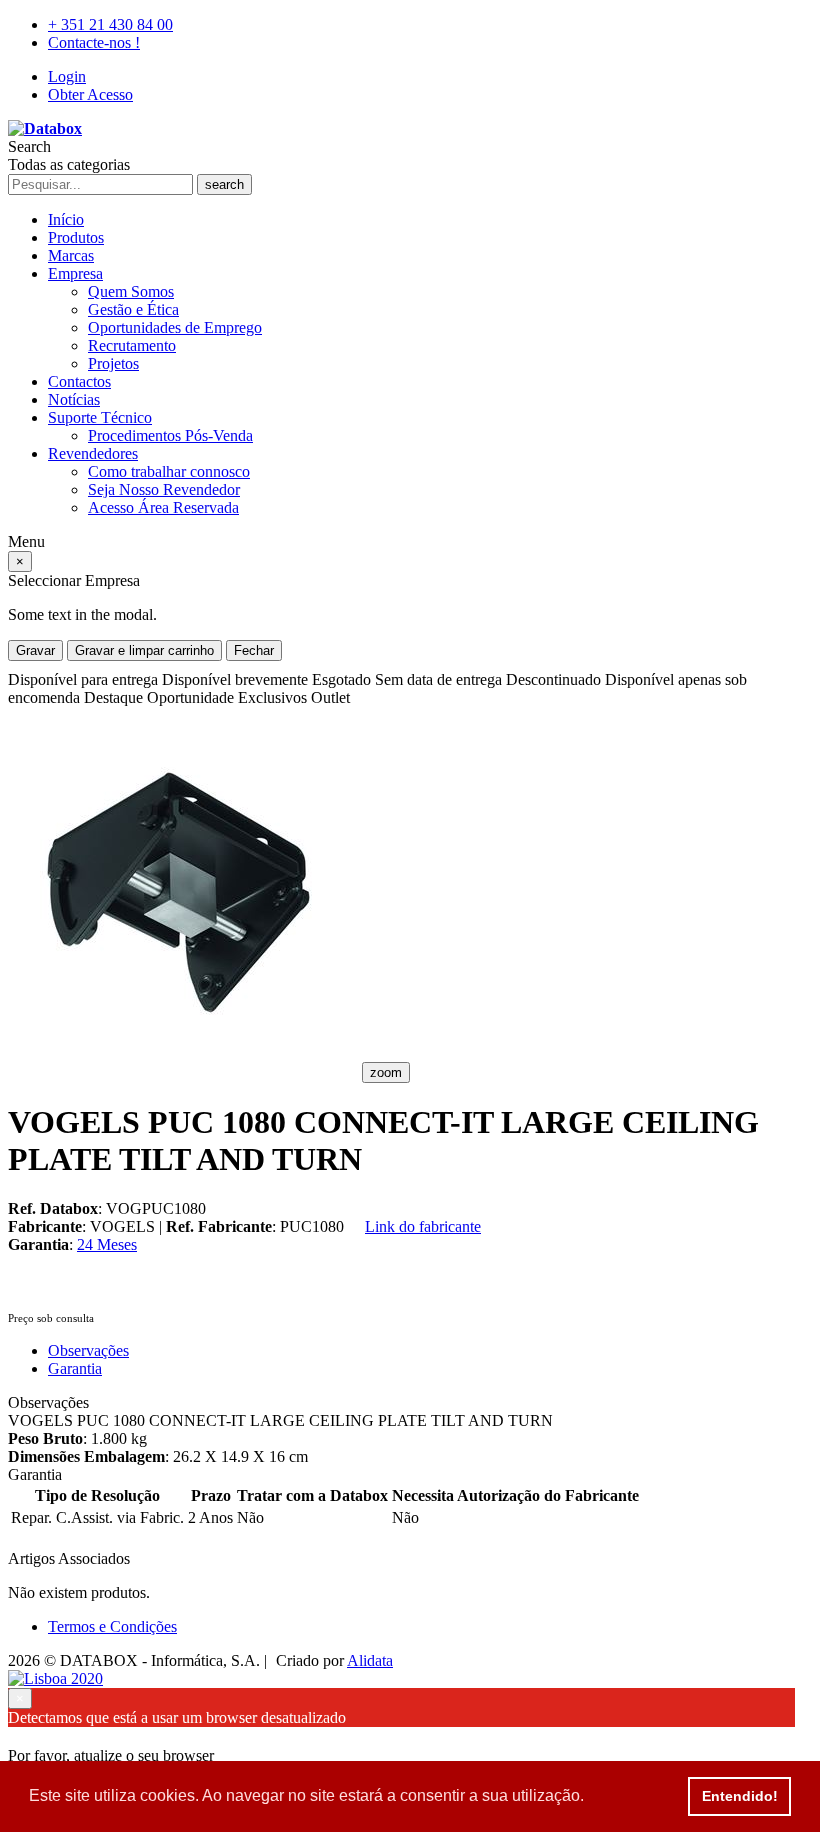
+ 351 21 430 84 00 (110, 24)
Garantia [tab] (75, 1368)
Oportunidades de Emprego (175, 327)
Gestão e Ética (133, 309)
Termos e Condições (112, 1626)
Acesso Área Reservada (163, 507)
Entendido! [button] (740, 1796)
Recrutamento (132, 345)
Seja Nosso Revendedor (164, 489)
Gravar (35, 650)
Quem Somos (131, 291)
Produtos (76, 237)
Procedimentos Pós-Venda (170, 435)
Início (66, 219)
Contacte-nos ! (94, 42)
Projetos (113, 363)
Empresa (75, 273)
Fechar (254, 650)
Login (67, 76)
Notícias (74, 399)
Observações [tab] (88, 1350)
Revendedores (93, 453)
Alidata (370, 1660)
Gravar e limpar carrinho (144, 650)
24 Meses (107, 1244)
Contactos (79, 381)
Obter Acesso (90, 94)
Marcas (71, 255)
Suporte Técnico (100, 417)
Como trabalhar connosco (169, 471)
